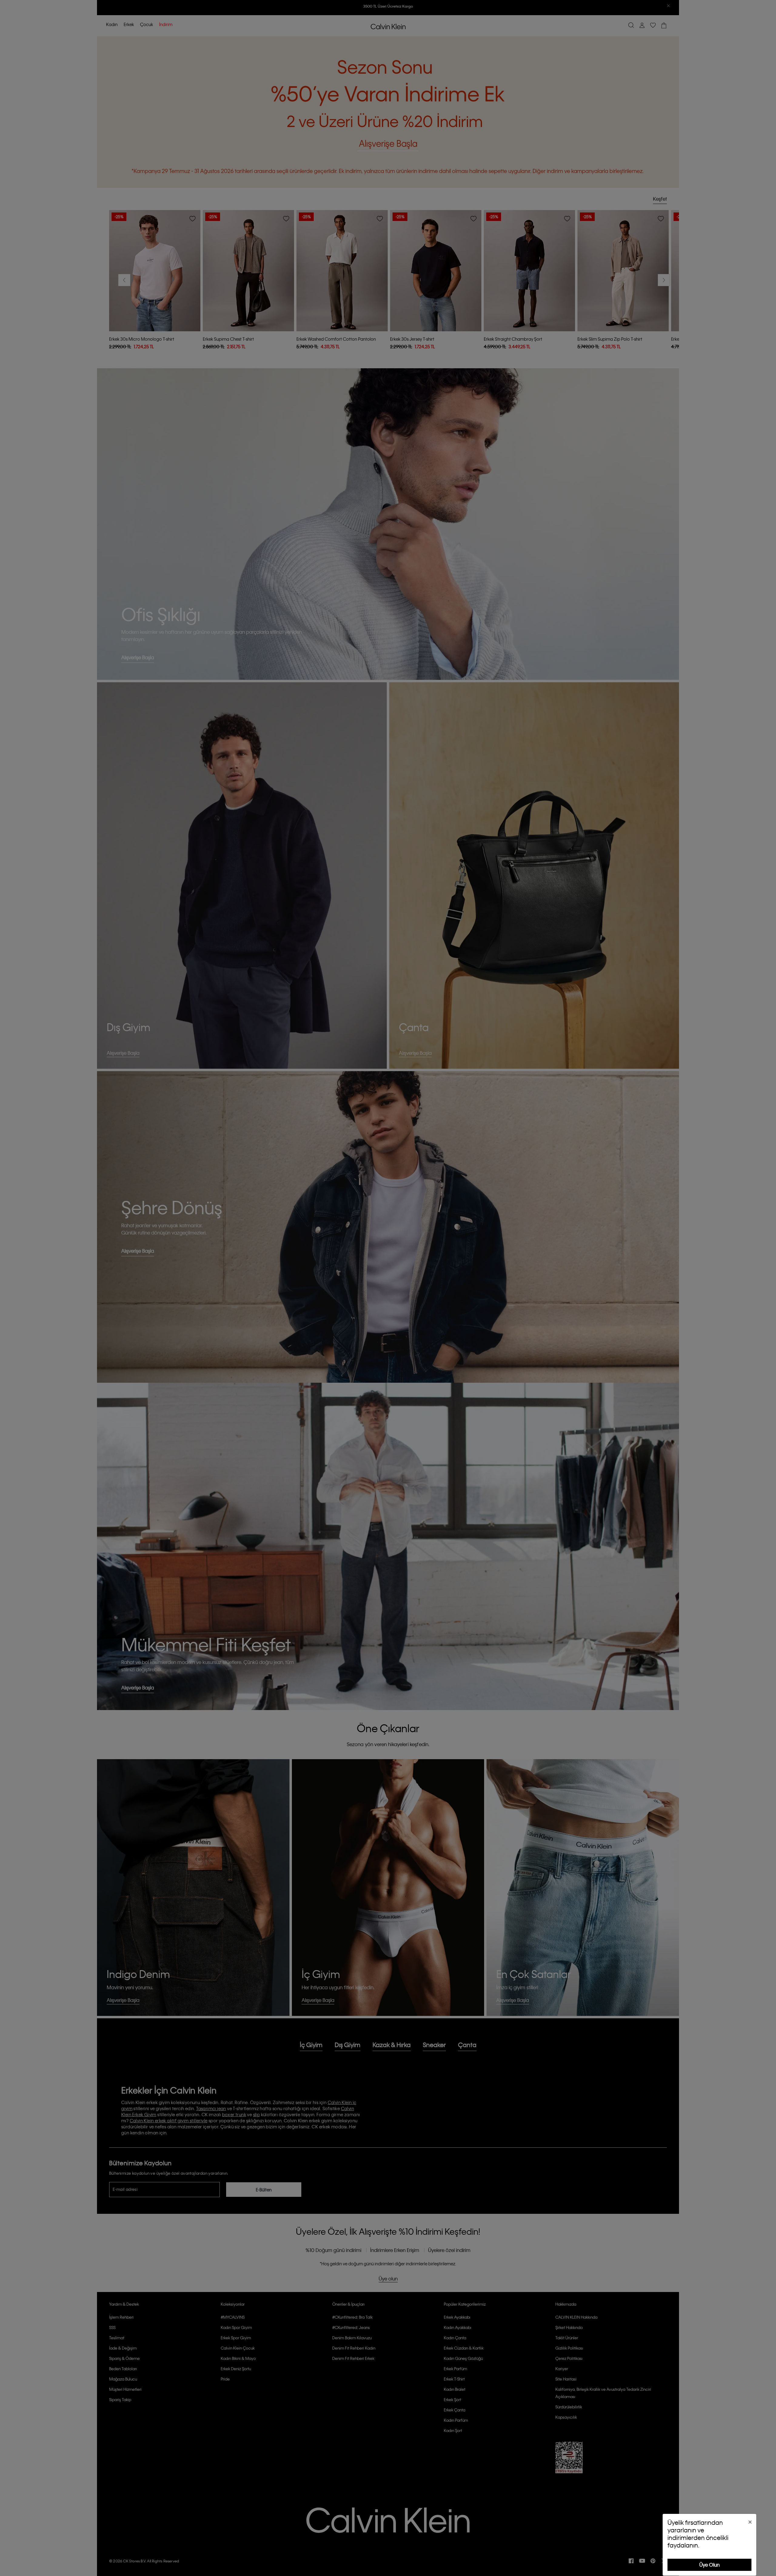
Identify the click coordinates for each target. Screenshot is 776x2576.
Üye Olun (709, 2565)
